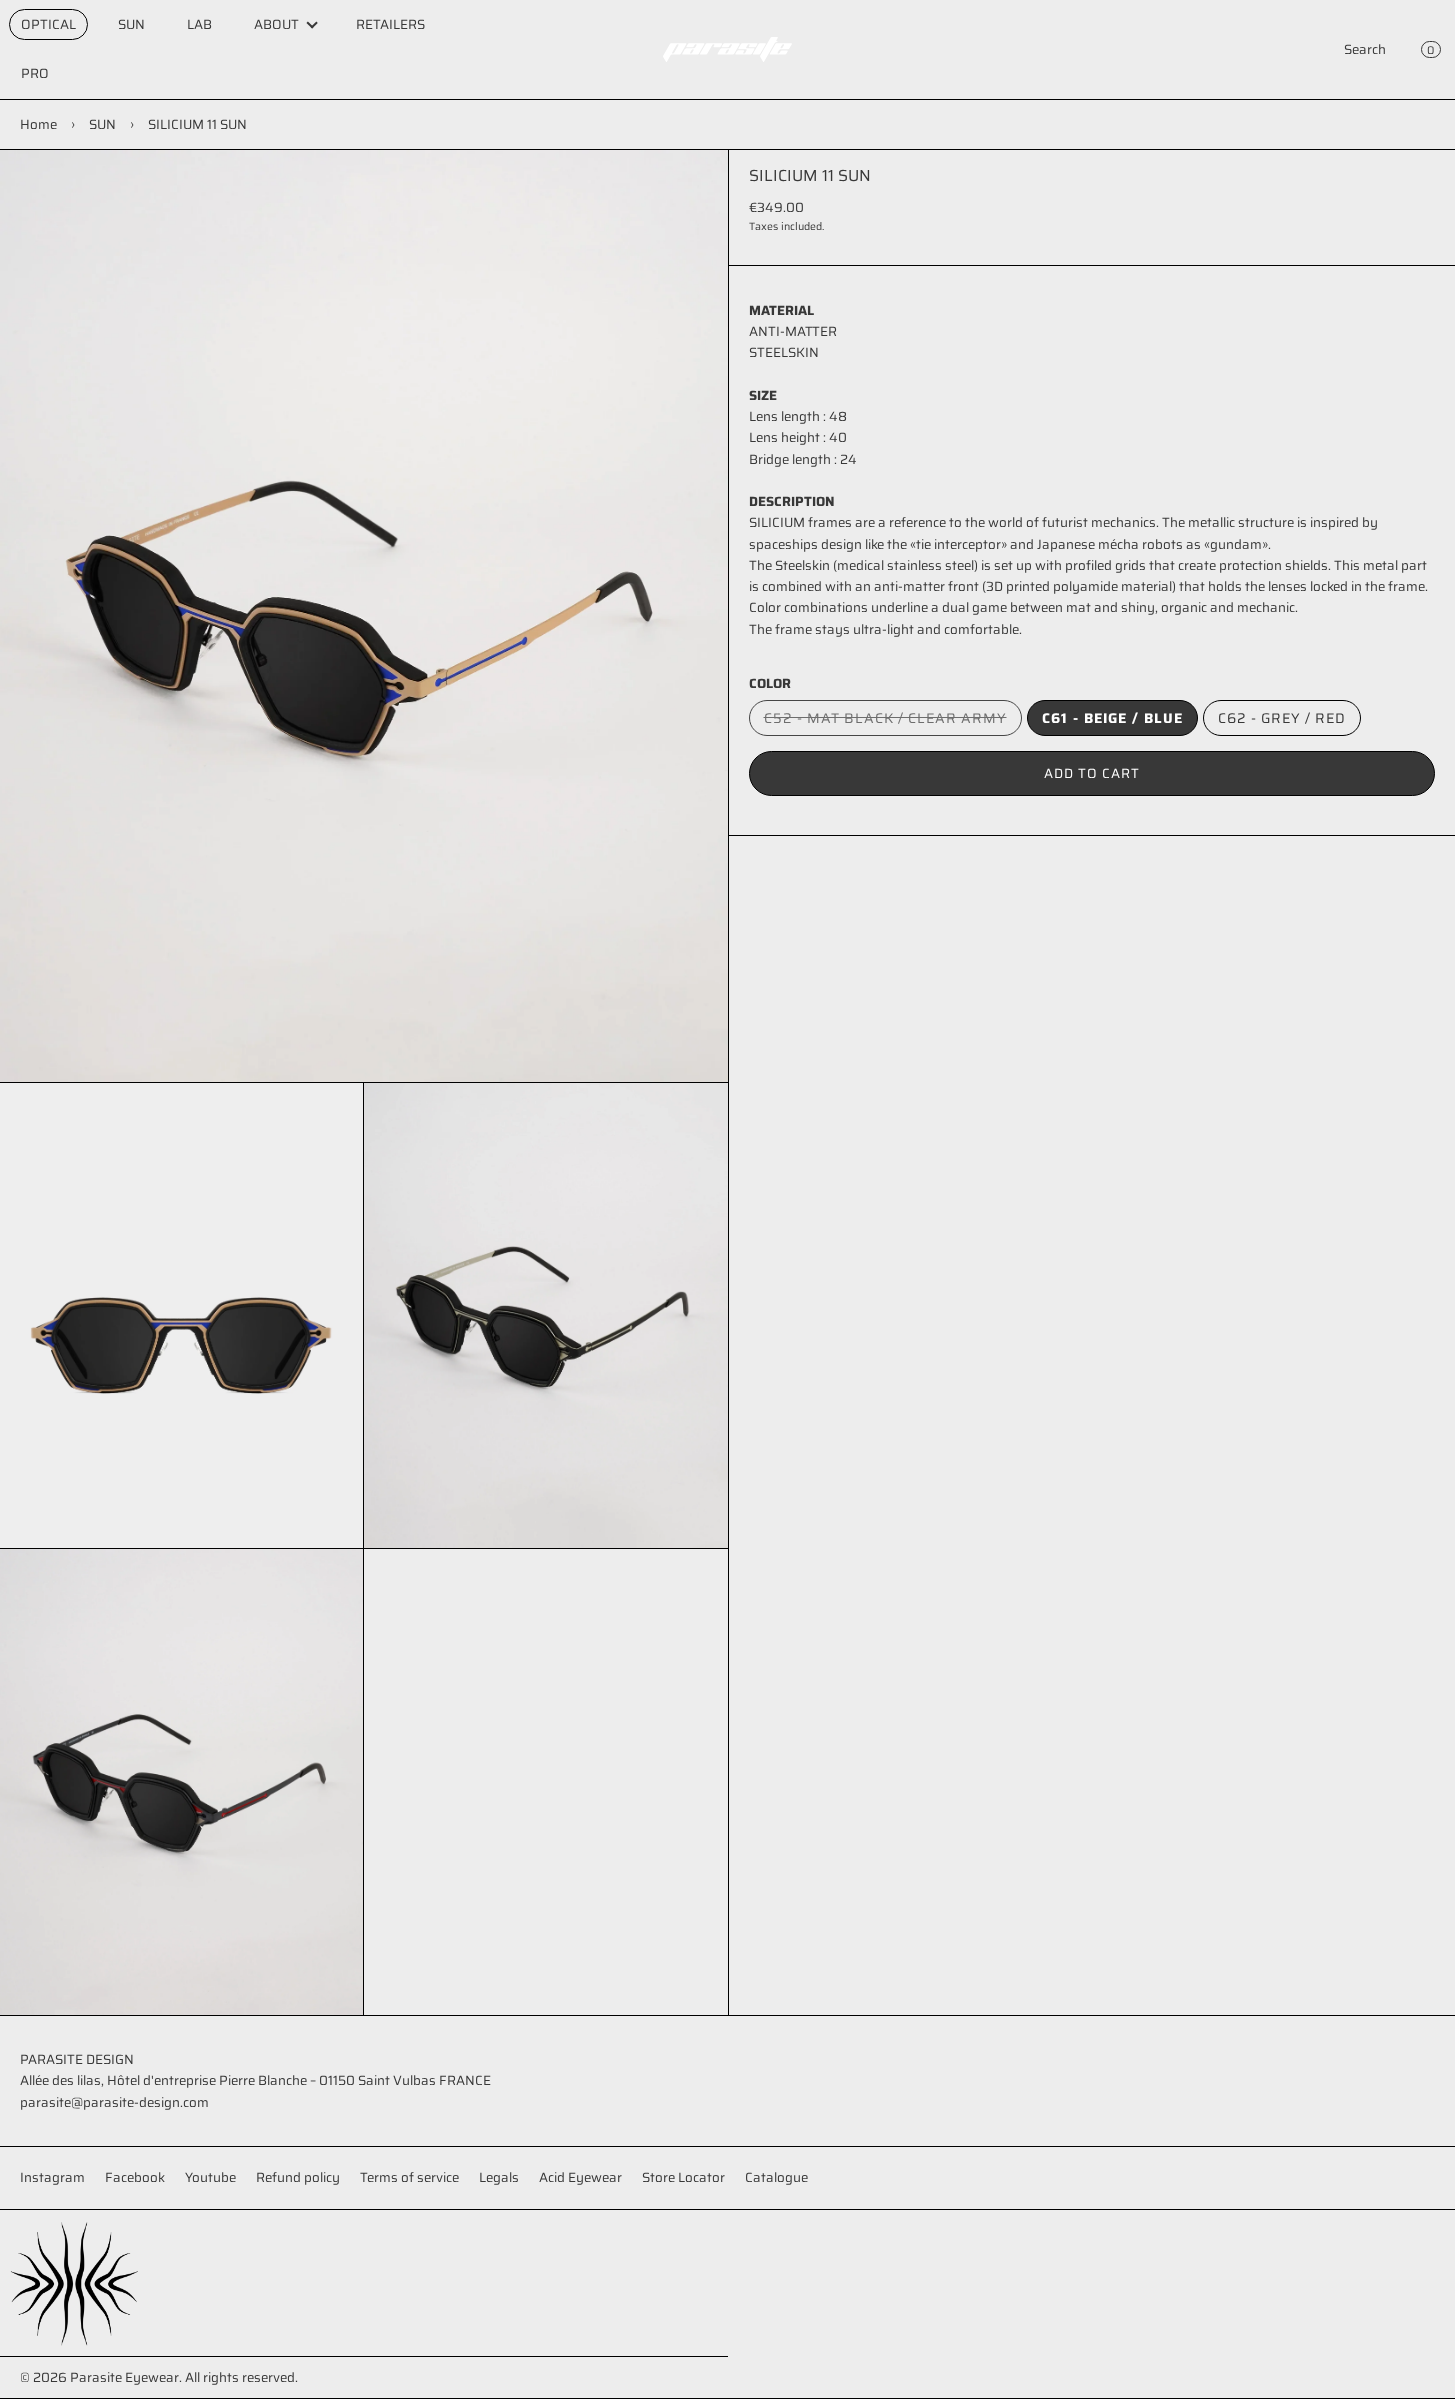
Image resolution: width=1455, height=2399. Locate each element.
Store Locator (683, 2177)
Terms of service (409, 2177)
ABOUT (276, 24)
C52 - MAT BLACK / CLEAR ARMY (893, 721)
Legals (499, 2177)
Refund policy (298, 2177)
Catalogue (776, 2177)
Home (38, 124)
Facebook (135, 2177)
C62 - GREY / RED (1282, 718)
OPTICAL (48, 24)
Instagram (52, 2177)
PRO (35, 73)
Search (1365, 49)
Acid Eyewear (580, 2177)
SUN (131, 24)
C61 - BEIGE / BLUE (1112, 718)
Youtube (210, 2177)
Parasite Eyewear (124, 2377)
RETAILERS (390, 24)
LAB (199, 24)
